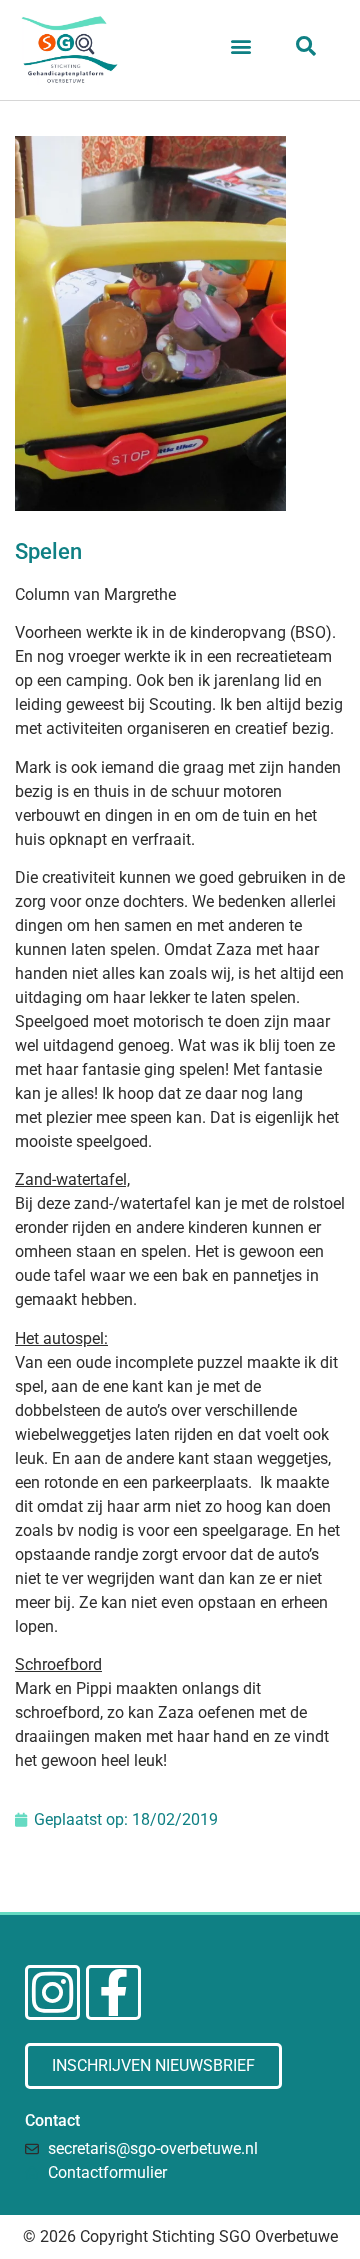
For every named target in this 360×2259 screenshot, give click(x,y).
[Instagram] (52, 1992)
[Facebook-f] (113, 1992)
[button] (241, 45)
